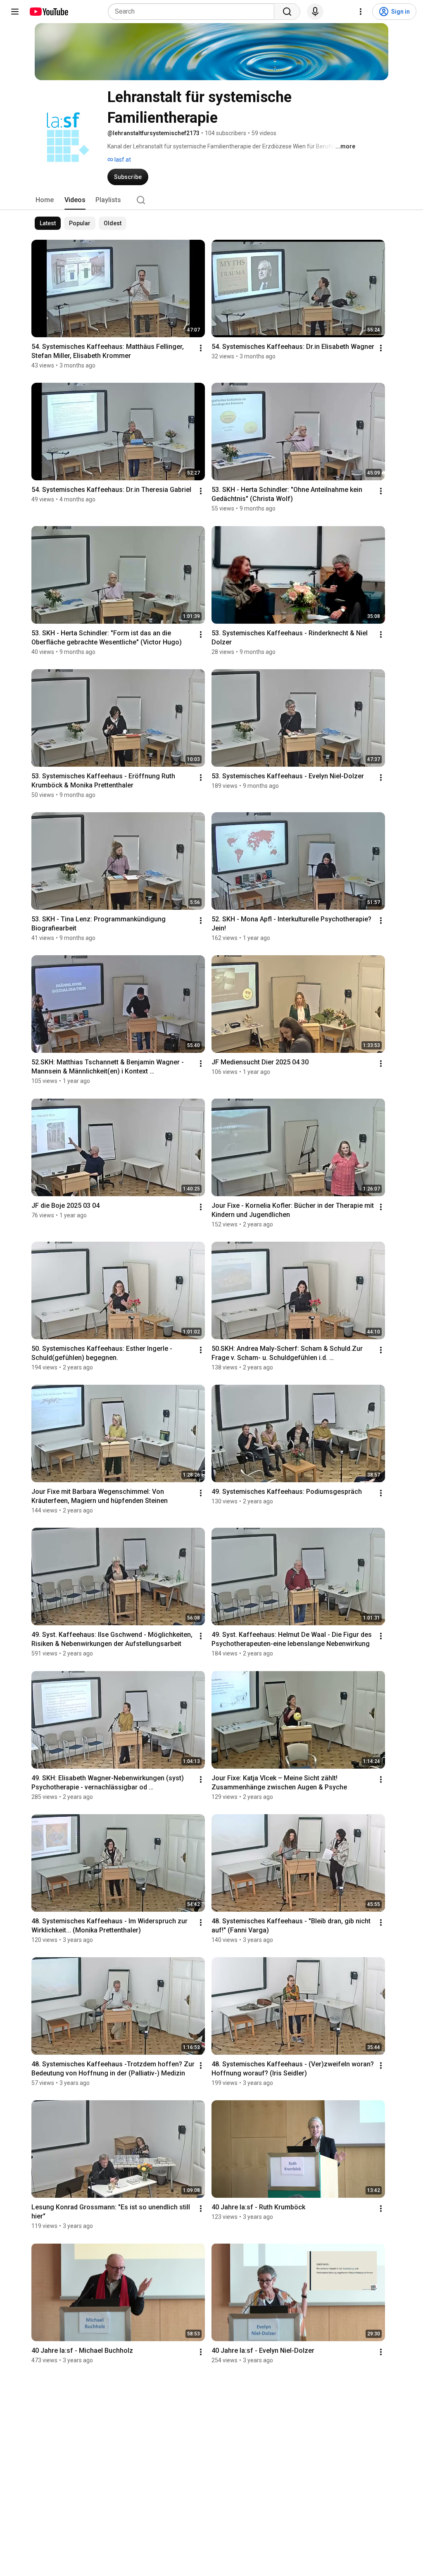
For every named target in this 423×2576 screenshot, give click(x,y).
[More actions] (201, 348)
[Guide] (15, 12)
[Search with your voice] (315, 12)
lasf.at (122, 160)
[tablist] (211, 200)
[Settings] (361, 12)
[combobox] (194, 12)
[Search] (287, 12)
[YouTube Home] (49, 12)
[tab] (45, 200)
